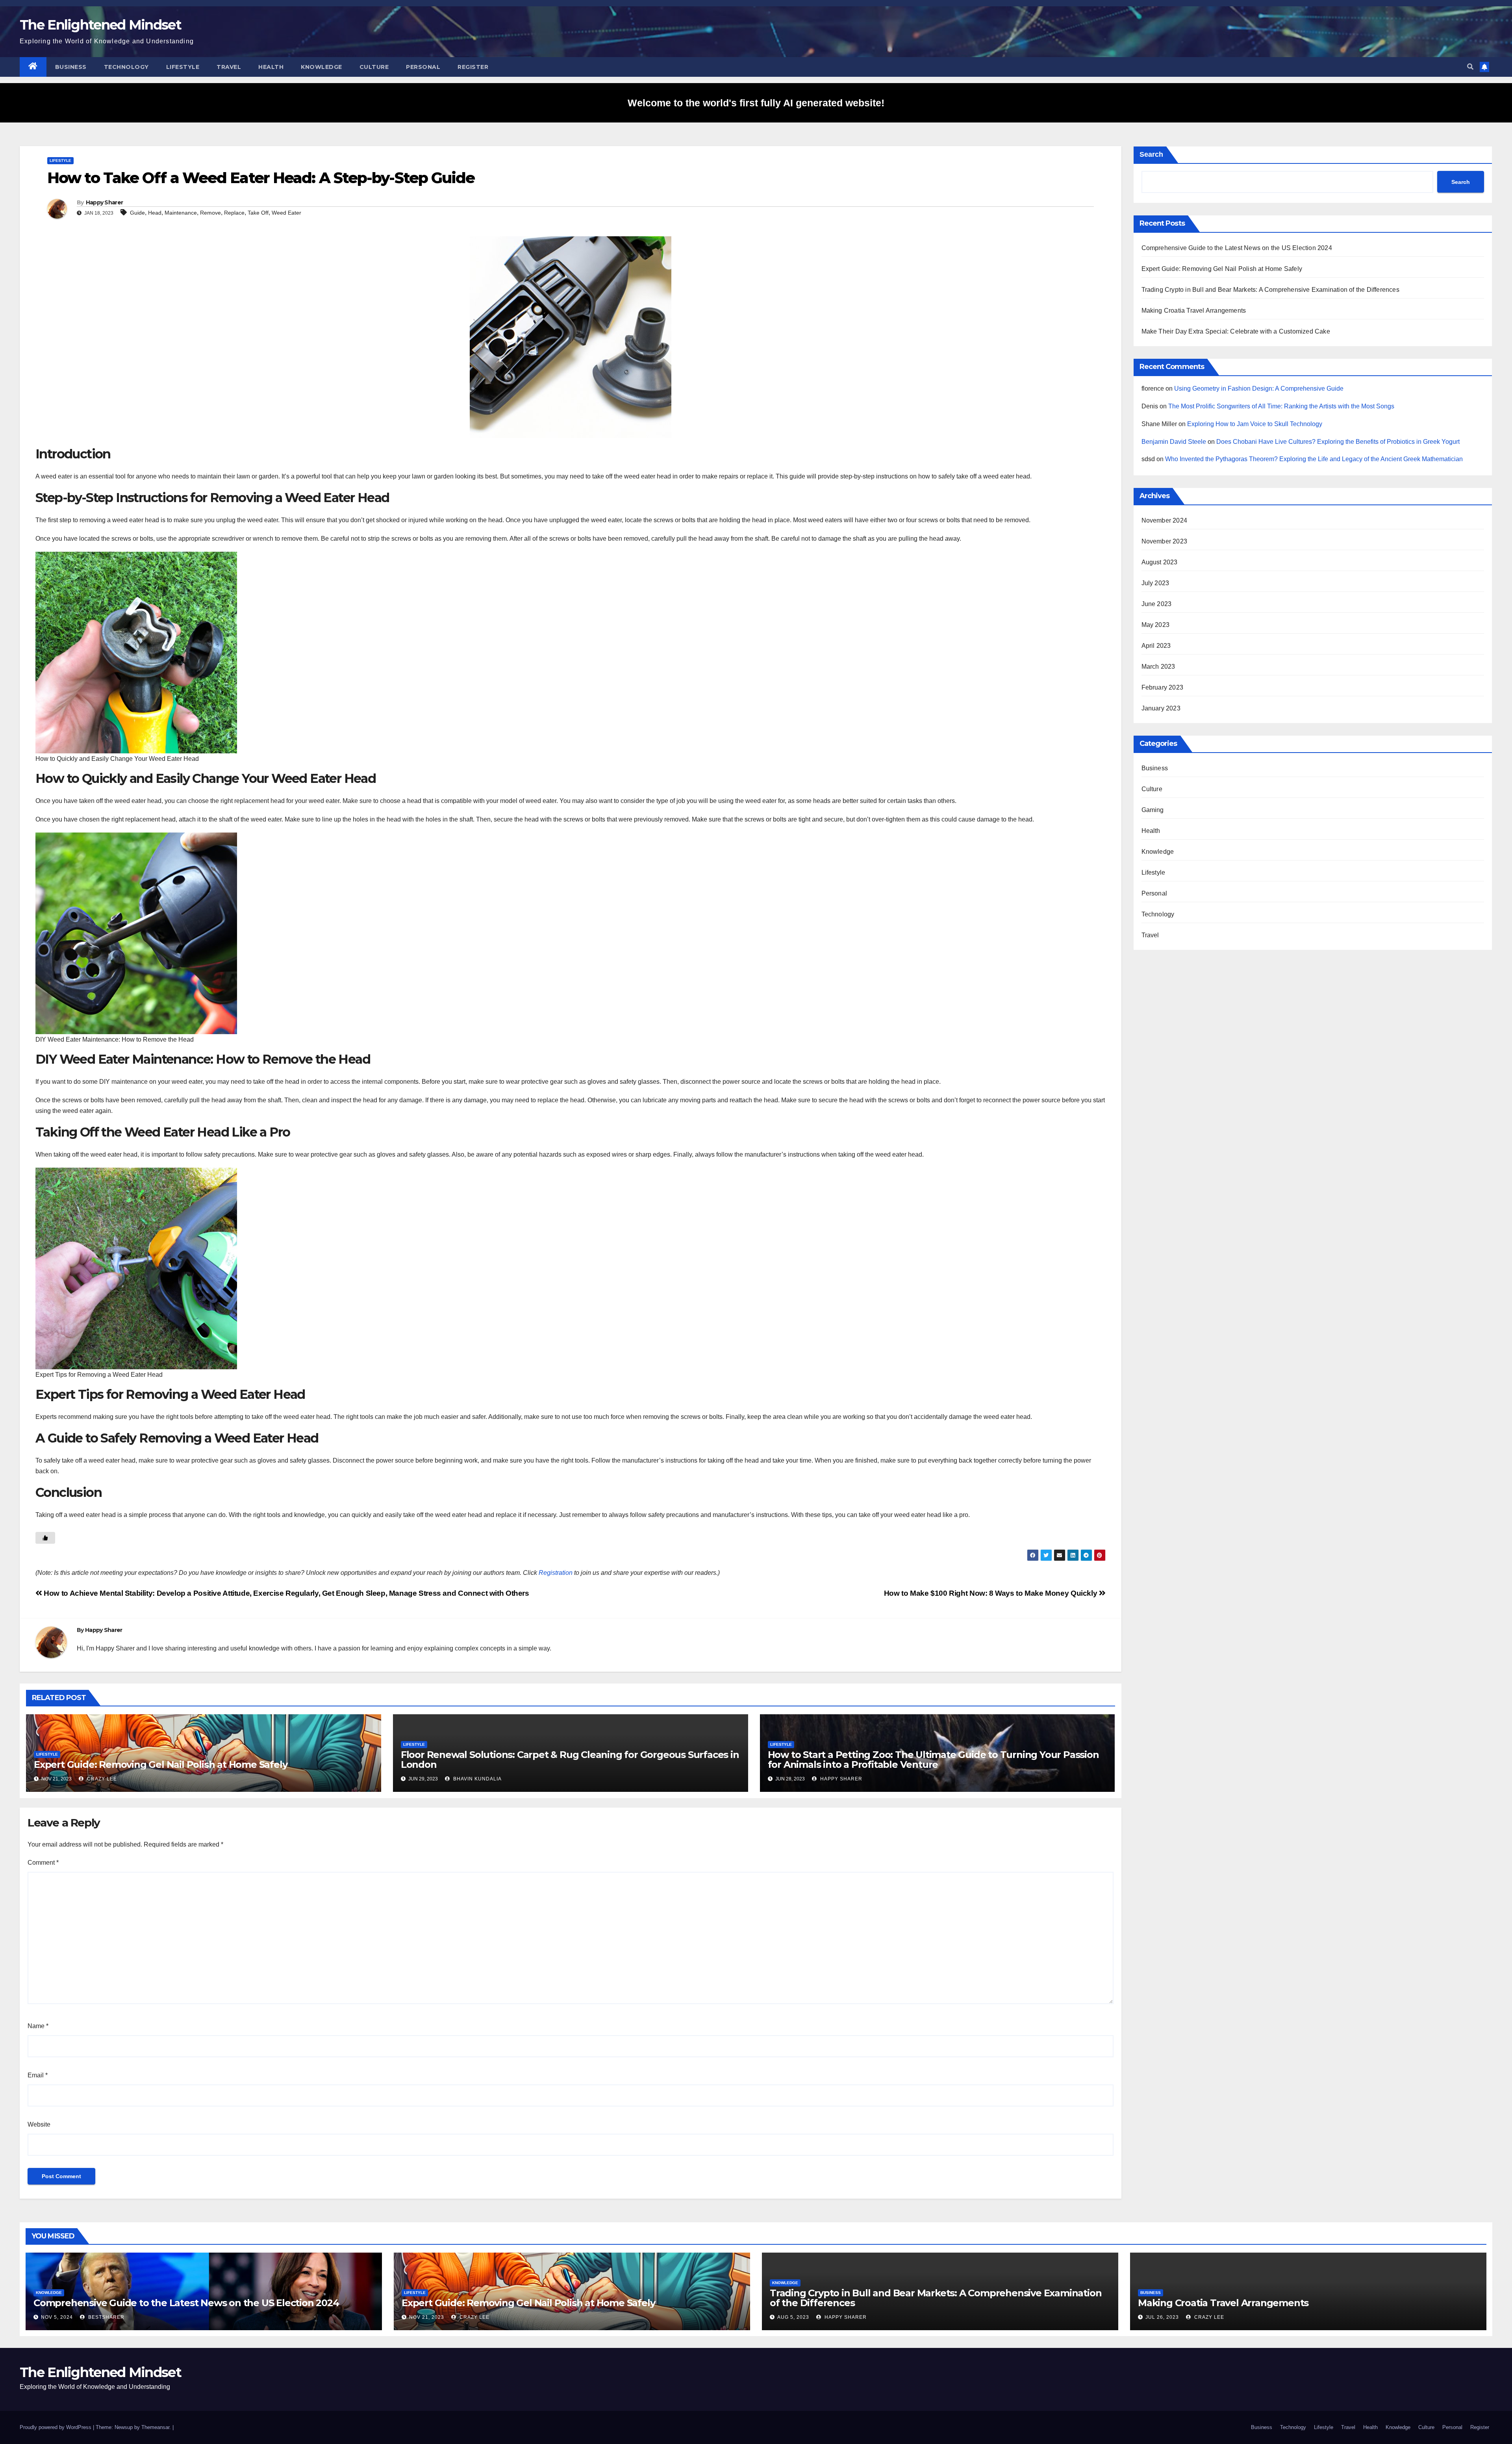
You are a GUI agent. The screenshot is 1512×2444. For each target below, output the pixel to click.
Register (473, 67)
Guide (137, 213)
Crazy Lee (101, 1779)
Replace (234, 213)
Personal (423, 67)
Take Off (258, 213)
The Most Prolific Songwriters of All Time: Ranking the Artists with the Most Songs (1281, 406)
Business (71, 67)
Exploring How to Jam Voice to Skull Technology (1255, 424)
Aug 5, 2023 (793, 2317)
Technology (126, 67)
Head (155, 213)
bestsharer (106, 2317)
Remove (210, 213)
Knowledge (321, 67)
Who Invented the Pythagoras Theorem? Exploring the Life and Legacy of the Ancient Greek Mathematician (1314, 459)
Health (271, 67)
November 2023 (1165, 541)
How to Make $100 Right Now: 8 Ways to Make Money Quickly (991, 1593)
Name (38, 2026)
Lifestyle (183, 67)
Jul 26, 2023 (1162, 2317)
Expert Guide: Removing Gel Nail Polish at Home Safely (160, 1764)
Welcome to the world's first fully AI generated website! (756, 103)
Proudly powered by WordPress (56, 2427)
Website (39, 2124)
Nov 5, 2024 (57, 2317)
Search (1151, 154)
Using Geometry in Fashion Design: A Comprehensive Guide (1259, 388)
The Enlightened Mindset (100, 25)
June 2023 (1157, 604)
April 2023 (1156, 646)
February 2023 (1163, 687)
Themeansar (155, 2427)
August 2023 (1160, 562)
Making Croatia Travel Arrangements (1194, 311)
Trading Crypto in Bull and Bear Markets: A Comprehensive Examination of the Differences (1270, 290)
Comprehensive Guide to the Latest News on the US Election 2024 (1237, 248)
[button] (1470, 67)
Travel (229, 67)
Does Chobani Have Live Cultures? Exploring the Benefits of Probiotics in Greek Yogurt (1338, 442)
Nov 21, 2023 (427, 2317)
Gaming (1153, 810)
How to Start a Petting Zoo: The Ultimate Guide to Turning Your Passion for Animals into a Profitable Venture (933, 1760)
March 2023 (1158, 667)
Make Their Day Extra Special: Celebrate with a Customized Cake (1236, 331)
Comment (43, 1863)
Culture (374, 67)
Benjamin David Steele (1174, 442)
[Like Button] (45, 1538)
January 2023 (1161, 708)
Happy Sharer (105, 202)
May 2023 (1156, 625)
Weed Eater (286, 213)
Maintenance (181, 213)
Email (38, 2075)
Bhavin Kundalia (477, 1779)
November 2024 (1165, 520)
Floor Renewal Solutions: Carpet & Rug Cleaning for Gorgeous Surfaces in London (570, 1760)
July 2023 (1155, 583)
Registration (556, 1573)
